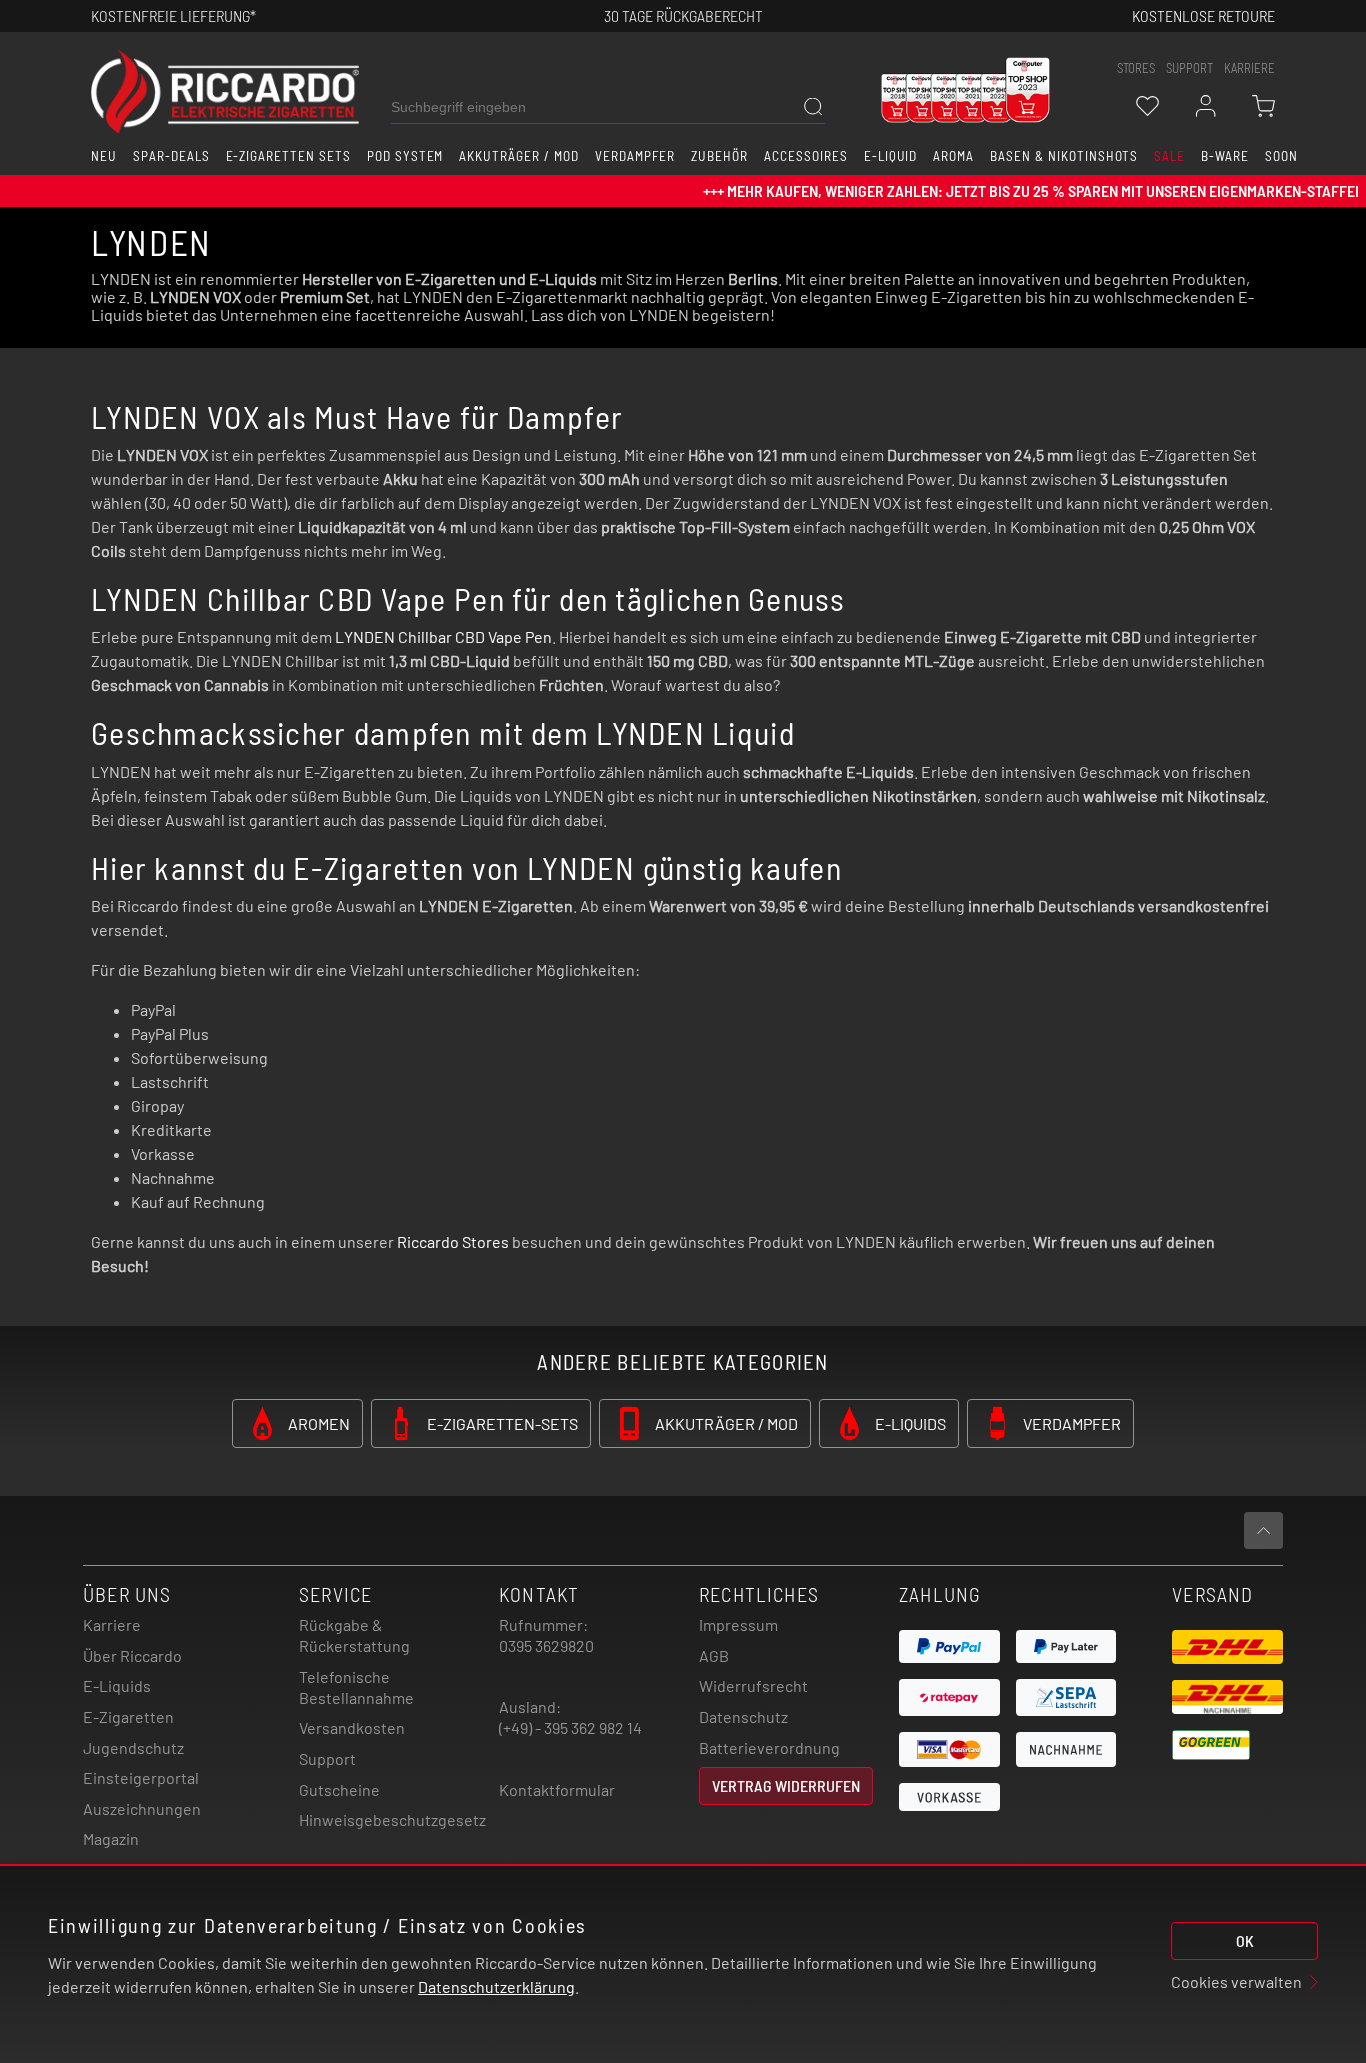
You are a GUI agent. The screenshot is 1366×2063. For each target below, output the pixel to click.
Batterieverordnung (769, 1747)
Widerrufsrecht (753, 1685)
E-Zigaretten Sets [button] (288, 156)
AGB (714, 1655)
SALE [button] (1169, 156)
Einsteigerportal (141, 1777)
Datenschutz (743, 1716)
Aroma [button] (953, 156)
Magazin (111, 1838)
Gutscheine (339, 1789)
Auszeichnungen (142, 1808)
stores (1136, 68)
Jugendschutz (133, 1747)
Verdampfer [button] (635, 156)
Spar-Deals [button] (171, 156)
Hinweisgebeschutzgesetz (392, 1819)
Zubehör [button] (719, 156)
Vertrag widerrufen (786, 1785)
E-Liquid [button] (891, 156)
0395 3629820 (546, 1645)
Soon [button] (1281, 156)
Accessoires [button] (806, 156)
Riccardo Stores (453, 1241)
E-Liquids (117, 1685)
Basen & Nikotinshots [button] (1064, 156)
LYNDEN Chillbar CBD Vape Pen (443, 636)
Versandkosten (352, 1727)
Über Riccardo (132, 1655)
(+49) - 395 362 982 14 (570, 1727)
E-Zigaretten (128, 1716)
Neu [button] (104, 156)
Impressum (738, 1624)
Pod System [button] (405, 156)
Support (327, 1758)
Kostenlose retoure (1203, 15)
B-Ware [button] (1225, 156)
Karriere (1249, 68)
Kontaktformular (557, 1789)
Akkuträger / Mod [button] (518, 156)
